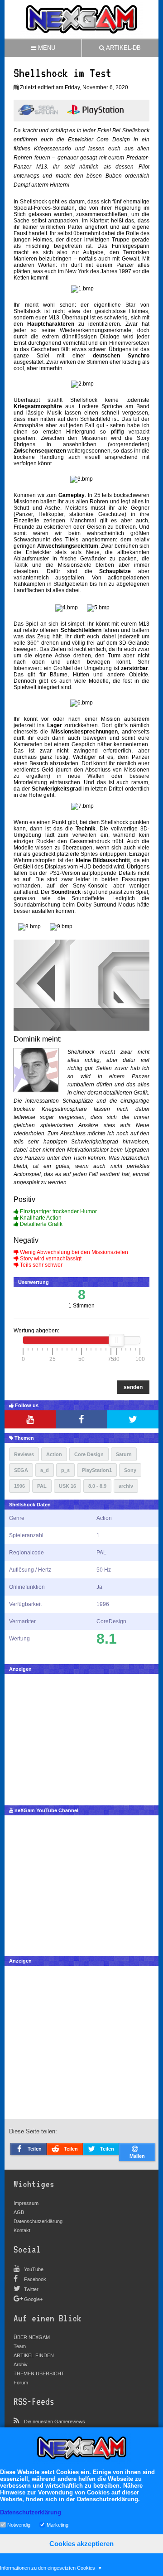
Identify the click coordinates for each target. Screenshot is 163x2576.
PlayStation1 (97, 1470)
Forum (21, 2383)
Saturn (124, 1454)
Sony (130, 1470)
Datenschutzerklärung (38, 2221)
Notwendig (19, 2524)
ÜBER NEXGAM (32, 2337)
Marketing (58, 2524)
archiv (126, 1486)
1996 (19, 1486)
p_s (65, 1470)
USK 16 (67, 1486)
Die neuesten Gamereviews (55, 2422)
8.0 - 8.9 (97, 1486)
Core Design (89, 1454)
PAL (42, 1486)
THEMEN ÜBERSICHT (39, 2373)
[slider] (116, 1340)
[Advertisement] (81, 1737)
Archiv (21, 2364)
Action (54, 1454)
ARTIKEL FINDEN (34, 2355)
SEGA (21, 1470)
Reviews (24, 1454)
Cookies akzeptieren (81, 2544)
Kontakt (22, 2230)
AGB (19, 2212)
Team (20, 2346)
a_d (45, 1470)
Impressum (26, 2203)
